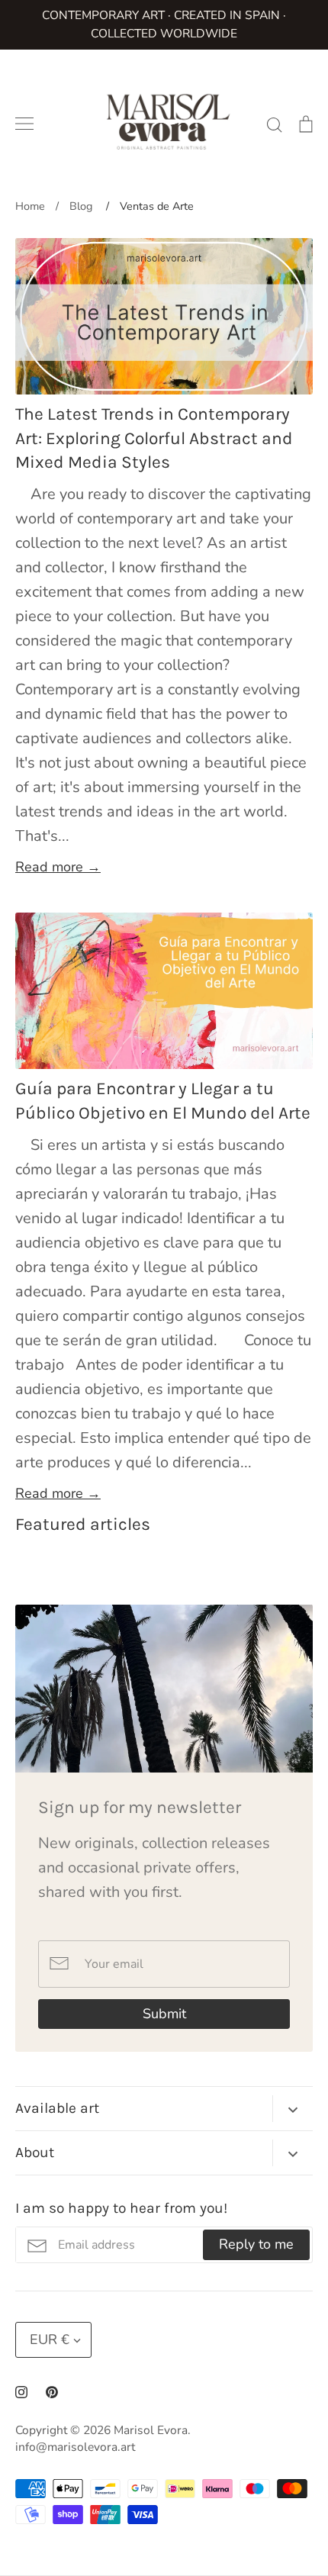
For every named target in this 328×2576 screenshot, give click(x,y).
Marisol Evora (151, 2430)
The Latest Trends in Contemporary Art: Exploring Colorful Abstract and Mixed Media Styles (154, 438)
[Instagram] (21, 2392)
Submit (164, 2014)
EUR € (50, 2339)
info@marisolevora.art (75, 2447)
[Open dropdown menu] (293, 2109)
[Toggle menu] (24, 124)
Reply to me (256, 2244)
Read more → (58, 867)
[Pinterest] (52, 2392)
